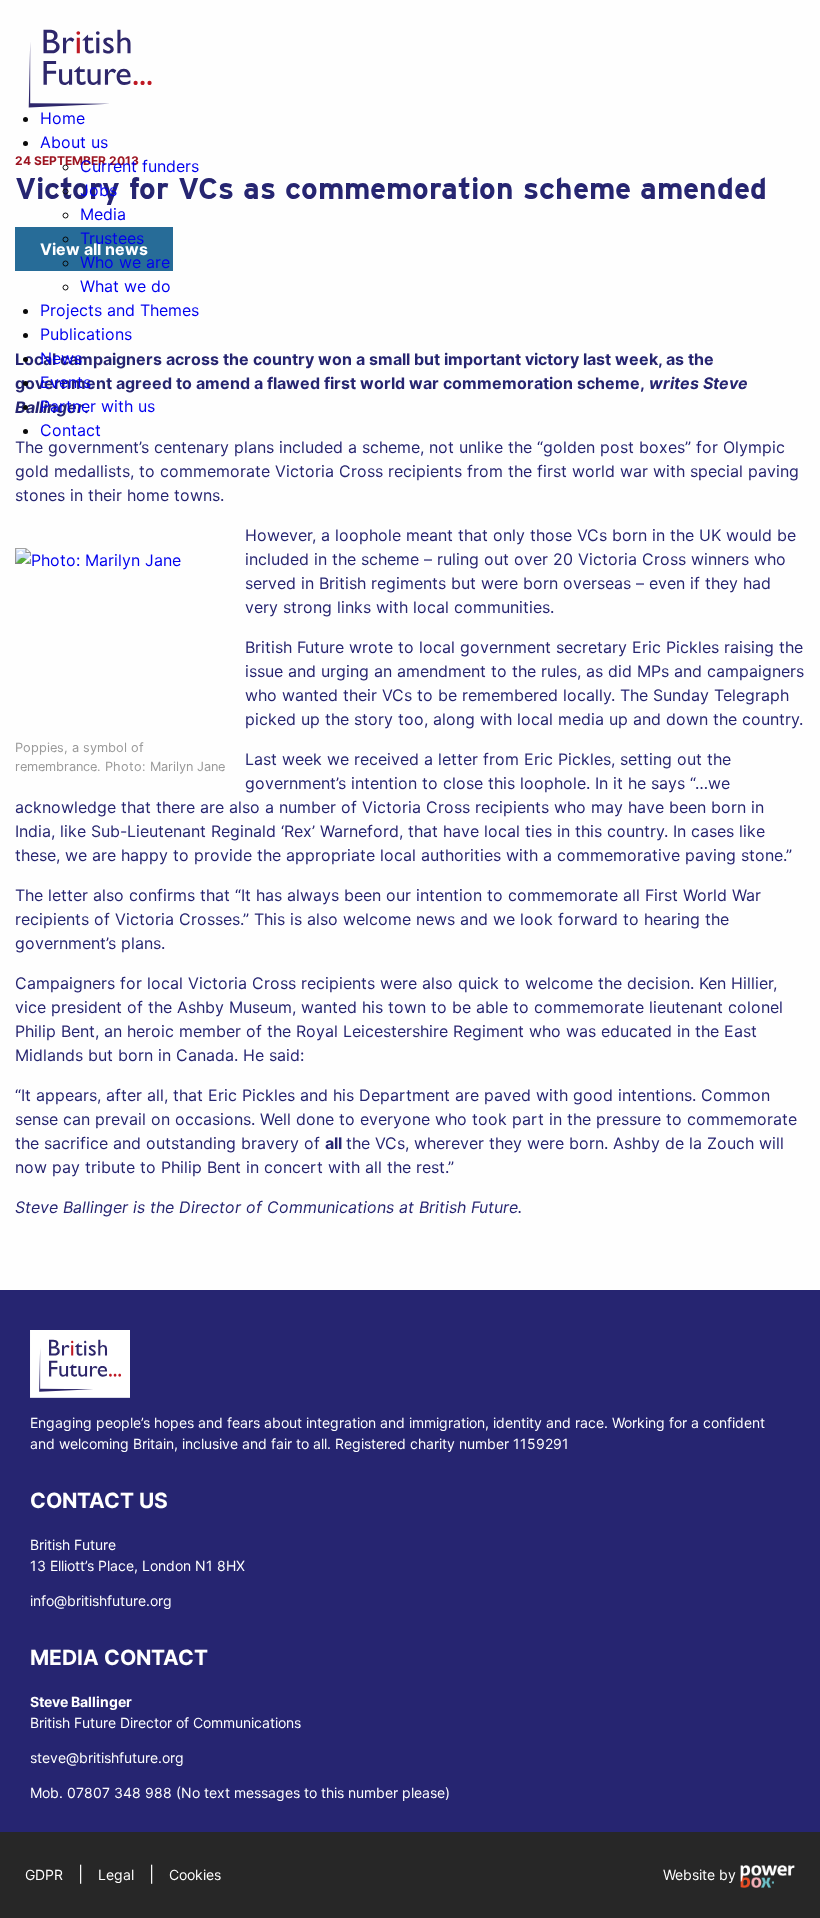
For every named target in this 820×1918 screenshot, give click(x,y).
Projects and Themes (119, 310)
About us (74, 142)
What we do (125, 286)
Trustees (112, 238)
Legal (116, 1874)
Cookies (195, 1874)
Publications (86, 334)
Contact (70, 430)
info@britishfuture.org (101, 1600)
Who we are (125, 262)
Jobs (98, 190)
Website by (701, 1874)
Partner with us (97, 406)
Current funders (139, 166)
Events (65, 382)
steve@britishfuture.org (107, 1757)
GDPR (44, 1874)
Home (62, 118)
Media (103, 214)
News (61, 358)
